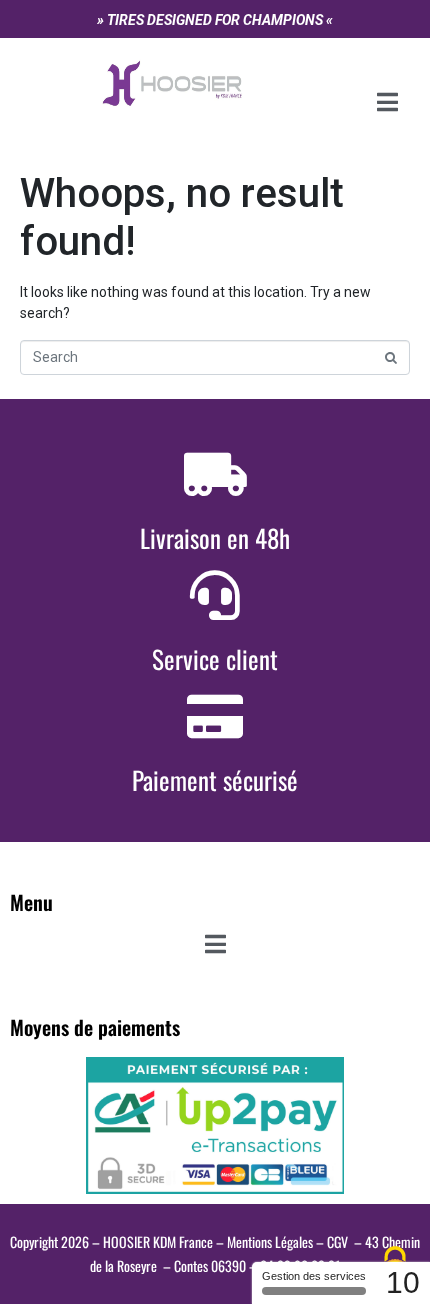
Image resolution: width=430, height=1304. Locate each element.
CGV (337, 1241)
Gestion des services (314, 1276)
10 (403, 1282)
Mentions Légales (270, 1241)
